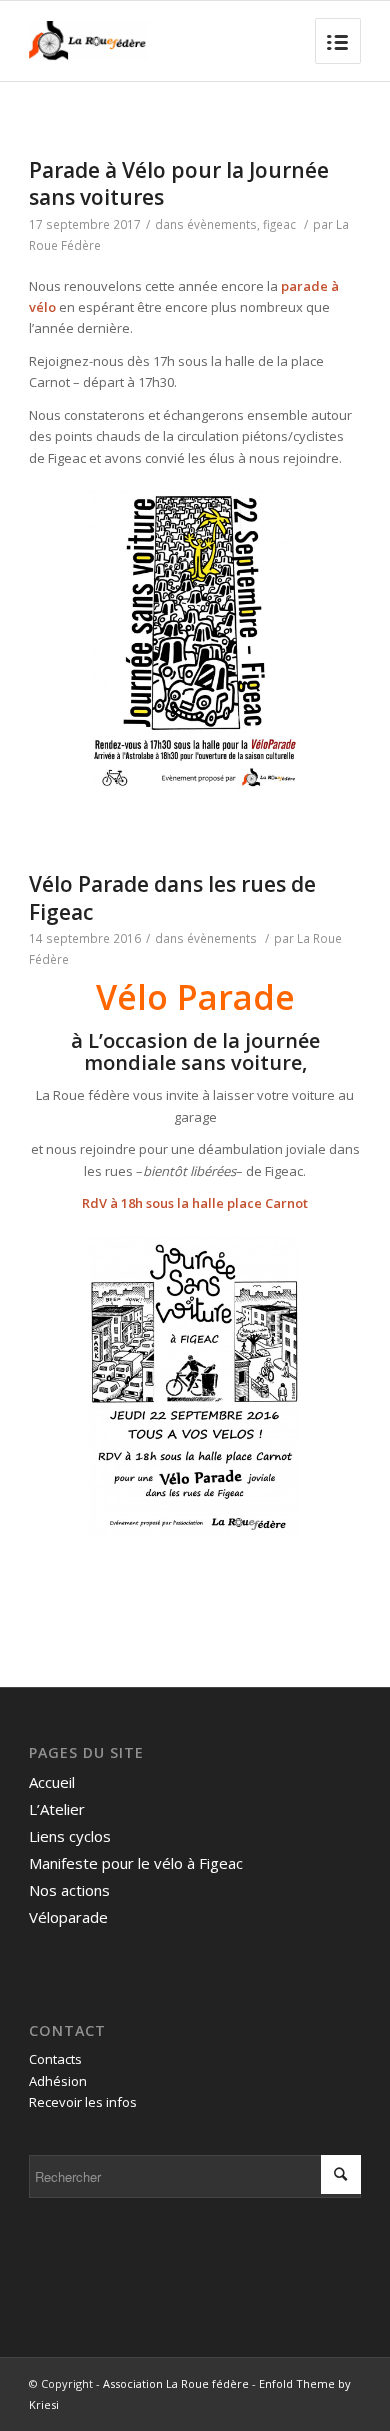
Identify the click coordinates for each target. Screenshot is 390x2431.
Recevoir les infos (83, 2102)
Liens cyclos (70, 1836)
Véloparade (68, 1917)
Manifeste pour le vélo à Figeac (136, 1863)
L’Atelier (57, 1809)
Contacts (55, 2059)
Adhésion (58, 2081)
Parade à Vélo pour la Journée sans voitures (179, 183)
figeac (279, 224)
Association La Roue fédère (176, 2383)
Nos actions (69, 1890)
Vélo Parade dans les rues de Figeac (172, 897)
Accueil (52, 1782)
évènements (222, 224)
